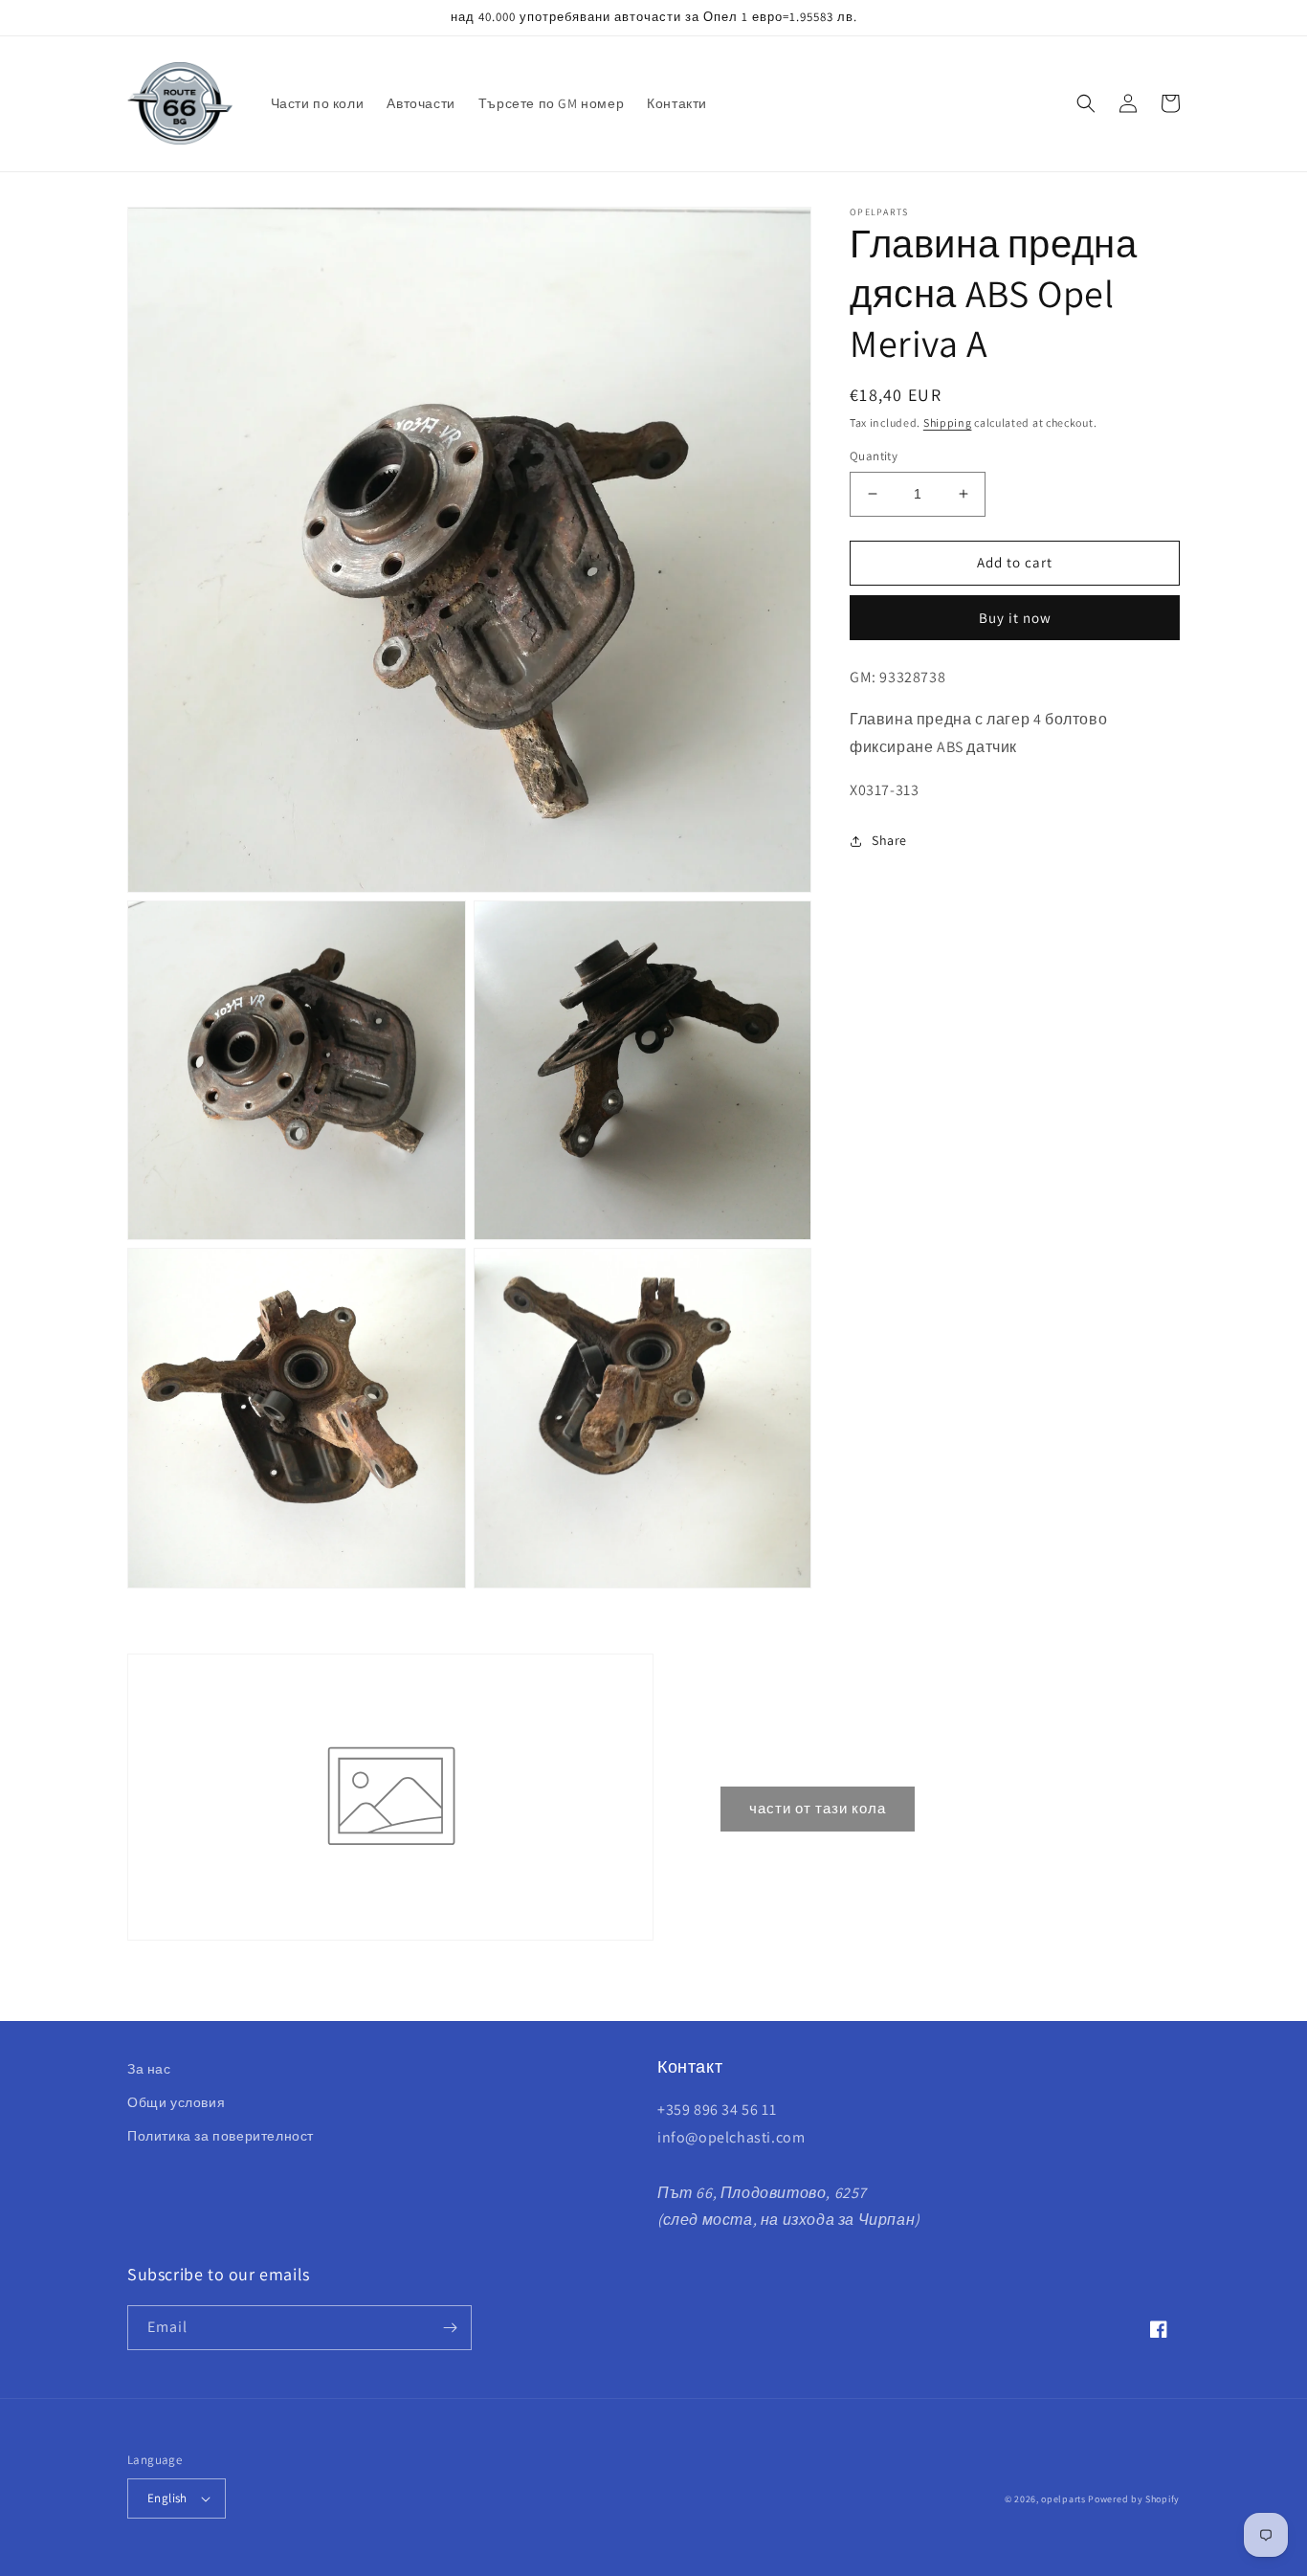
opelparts (1063, 2499)
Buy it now (1015, 618)
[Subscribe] (450, 2328)
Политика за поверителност (221, 2136)
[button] (1086, 103)
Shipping (948, 422)
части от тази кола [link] (818, 1808)
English (167, 2498)
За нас (149, 2069)
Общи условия (176, 2102)
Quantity (874, 456)
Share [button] (889, 840)
